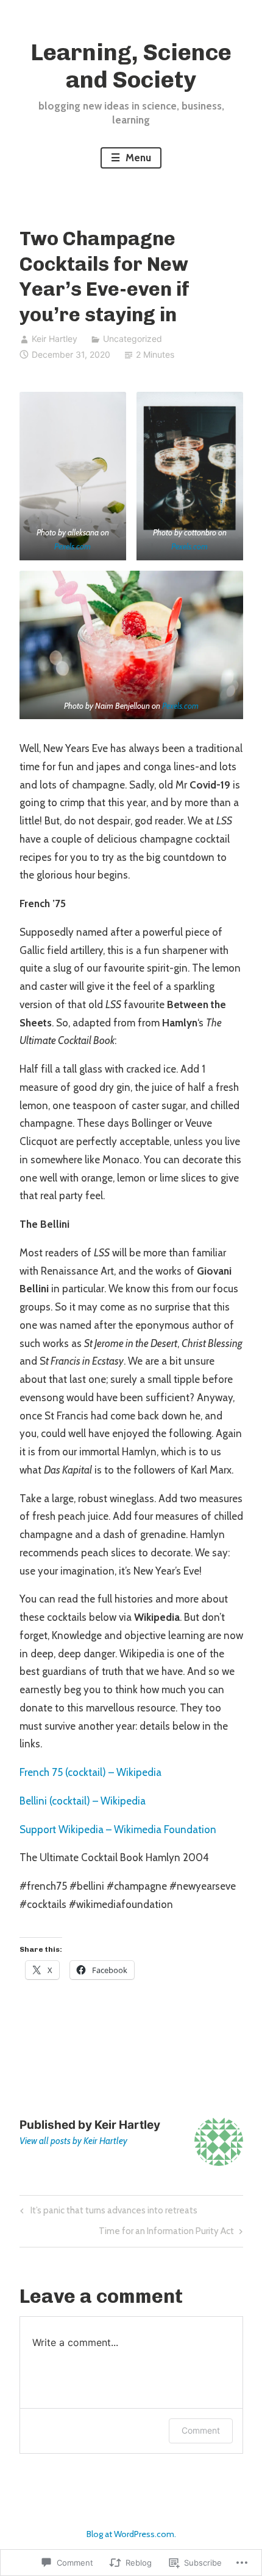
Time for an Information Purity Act (166, 2233)
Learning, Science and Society (131, 66)
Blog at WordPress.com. (131, 2534)
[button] (73, 476)
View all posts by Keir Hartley (73, 2141)
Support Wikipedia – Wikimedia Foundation (118, 1829)
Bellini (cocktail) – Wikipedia (83, 1801)
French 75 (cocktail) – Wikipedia (90, 1772)
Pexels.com (73, 546)
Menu (137, 158)
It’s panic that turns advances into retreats (107, 2213)
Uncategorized (133, 339)
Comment (201, 2430)
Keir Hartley (55, 339)
